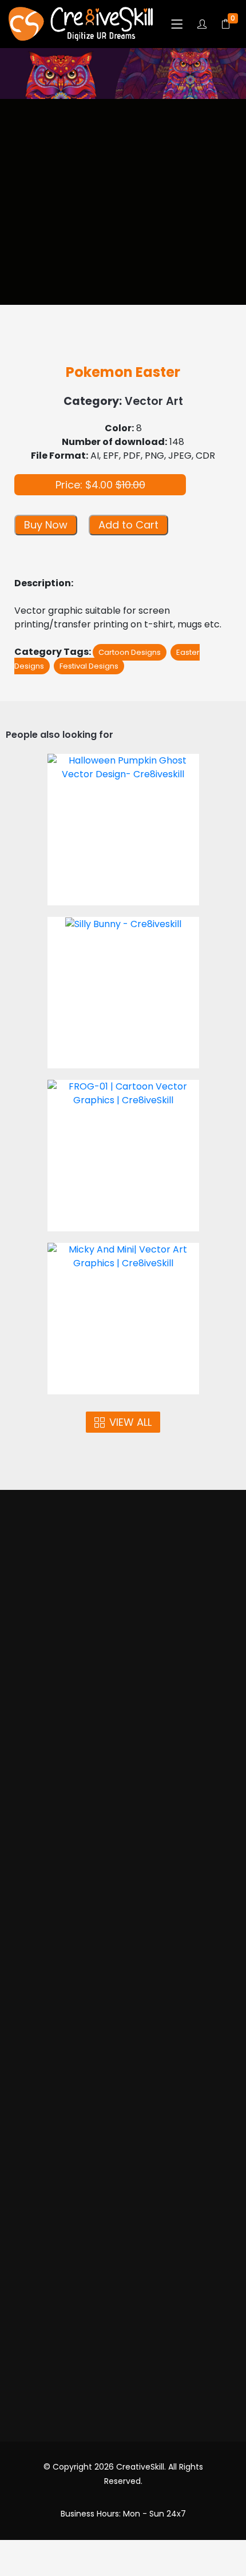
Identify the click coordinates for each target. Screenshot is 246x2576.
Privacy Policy (123, 2146)
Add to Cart (128, 525)
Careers (123, 2299)
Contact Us (123, 2255)
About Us (123, 1658)
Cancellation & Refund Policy (123, 2168)
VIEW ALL (130, 1422)
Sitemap (123, 2278)
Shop (123, 1725)
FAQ (123, 2212)
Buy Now (46, 525)
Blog (123, 2234)
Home (123, 1637)
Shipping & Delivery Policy (123, 2190)
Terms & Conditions (123, 2124)
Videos (123, 1702)
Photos (123, 1681)
